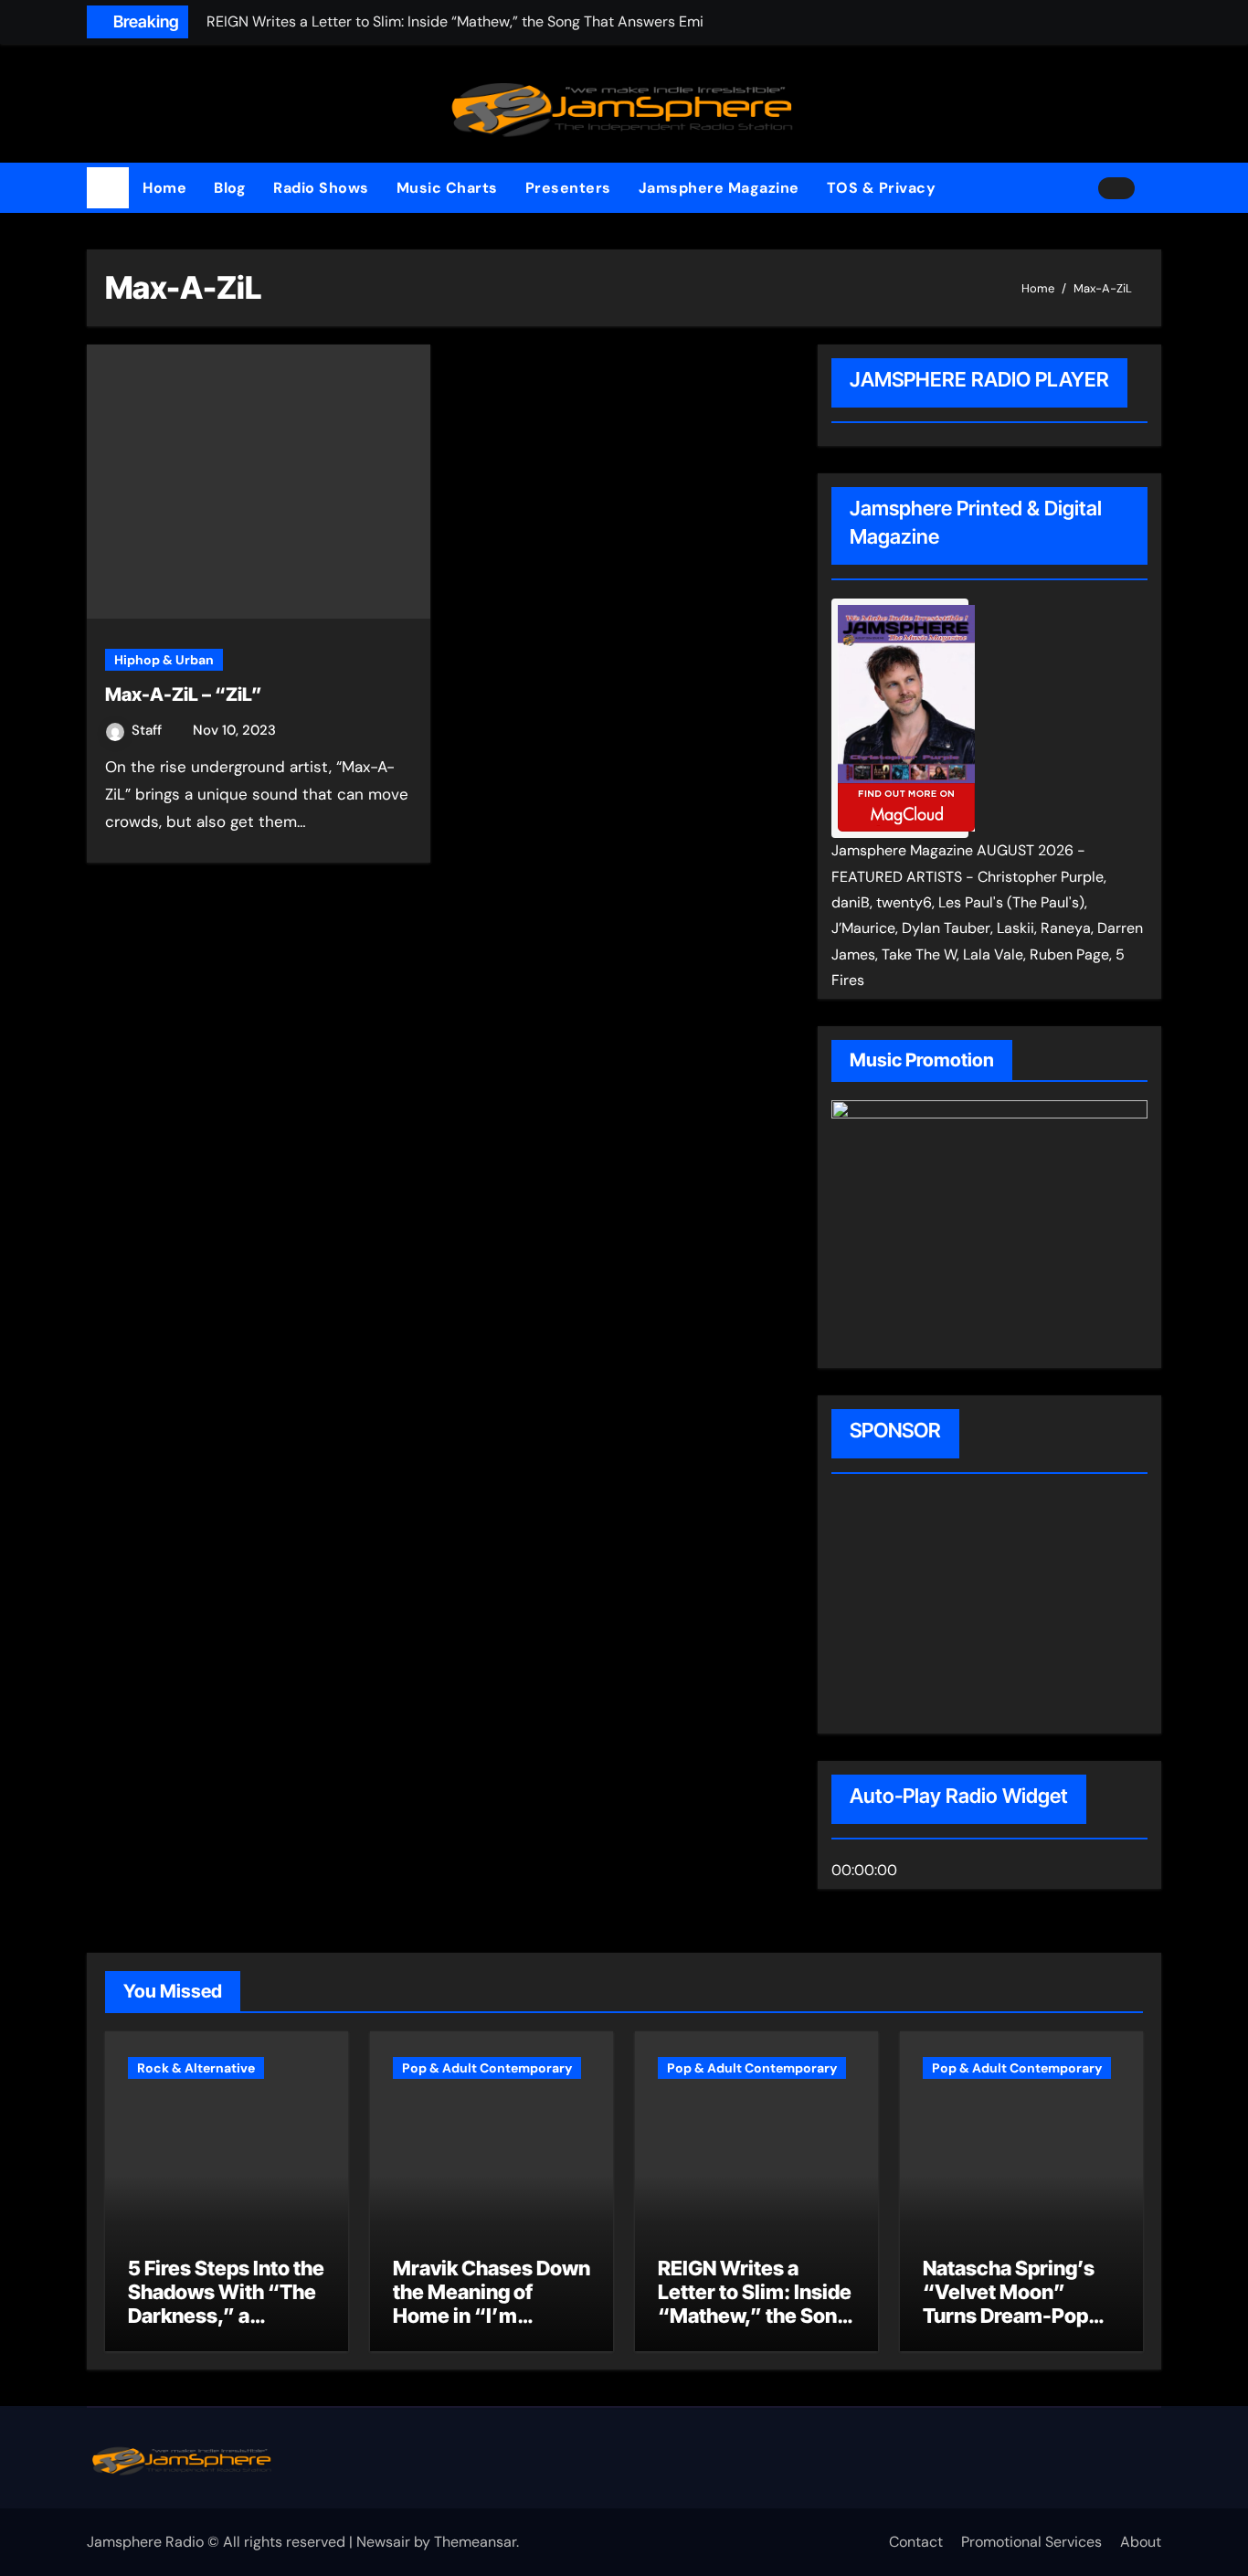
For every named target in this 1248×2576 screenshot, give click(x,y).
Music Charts (447, 188)
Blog (230, 188)
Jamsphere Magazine (719, 188)
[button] (1155, 188)
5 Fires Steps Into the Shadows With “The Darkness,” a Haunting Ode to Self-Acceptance (226, 2316)
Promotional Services (1031, 2542)
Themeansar (475, 2542)
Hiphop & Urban (164, 660)
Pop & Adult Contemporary (487, 2068)
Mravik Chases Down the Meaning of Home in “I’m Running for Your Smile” (492, 2316)
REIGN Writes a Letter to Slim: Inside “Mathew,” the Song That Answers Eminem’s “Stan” (755, 2316)
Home (164, 188)
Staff (148, 730)
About (1141, 2542)
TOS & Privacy (882, 188)
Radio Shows (321, 188)
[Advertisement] (948, 1606)
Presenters (568, 188)
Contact (916, 2542)
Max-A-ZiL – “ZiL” (184, 694)
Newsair (383, 2542)
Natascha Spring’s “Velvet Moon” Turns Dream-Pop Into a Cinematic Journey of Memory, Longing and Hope (1017, 2328)
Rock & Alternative (196, 2068)
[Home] (108, 188)
